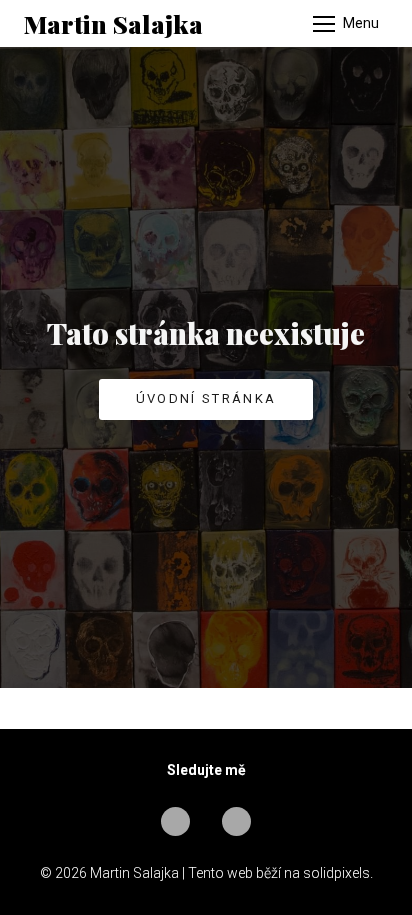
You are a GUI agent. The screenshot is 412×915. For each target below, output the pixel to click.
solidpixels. (338, 873)
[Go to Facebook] (175, 821)
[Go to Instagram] (236, 821)
